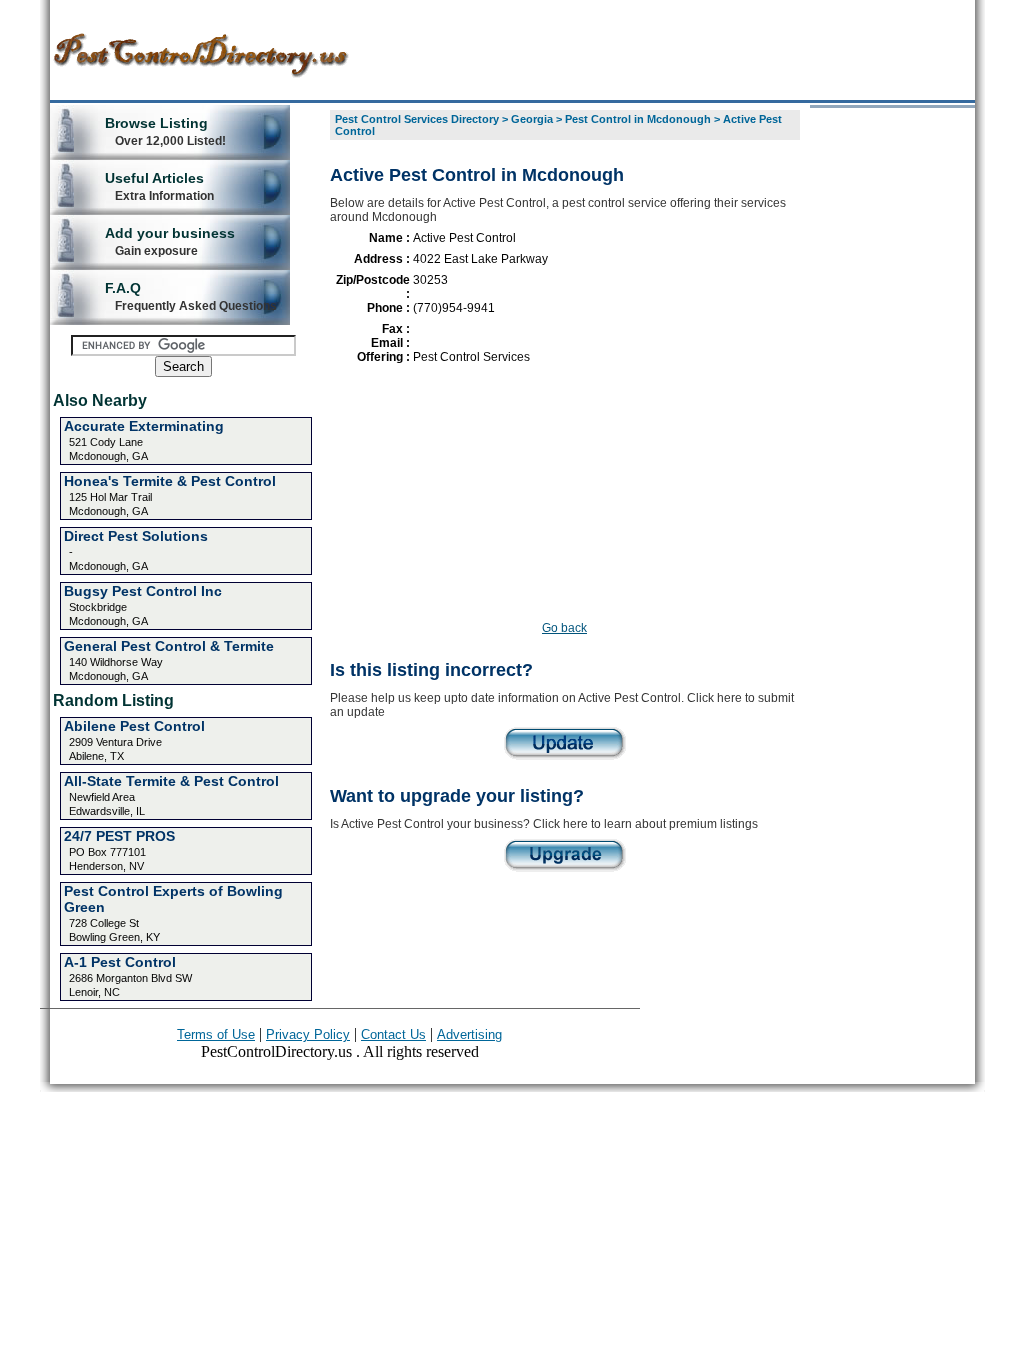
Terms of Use (216, 1034)
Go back (564, 628)
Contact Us (393, 1034)
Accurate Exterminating (144, 426)
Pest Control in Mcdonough (638, 119)
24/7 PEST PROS (119, 836)
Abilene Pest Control (134, 726)
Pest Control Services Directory (417, 119)
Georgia (532, 119)
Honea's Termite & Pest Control (170, 481)
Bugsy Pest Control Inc (143, 591)
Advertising (469, 1034)
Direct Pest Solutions (136, 536)
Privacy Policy (308, 1034)
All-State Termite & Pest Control (171, 781)
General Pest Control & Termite (169, 646)
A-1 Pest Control (120, 962)
